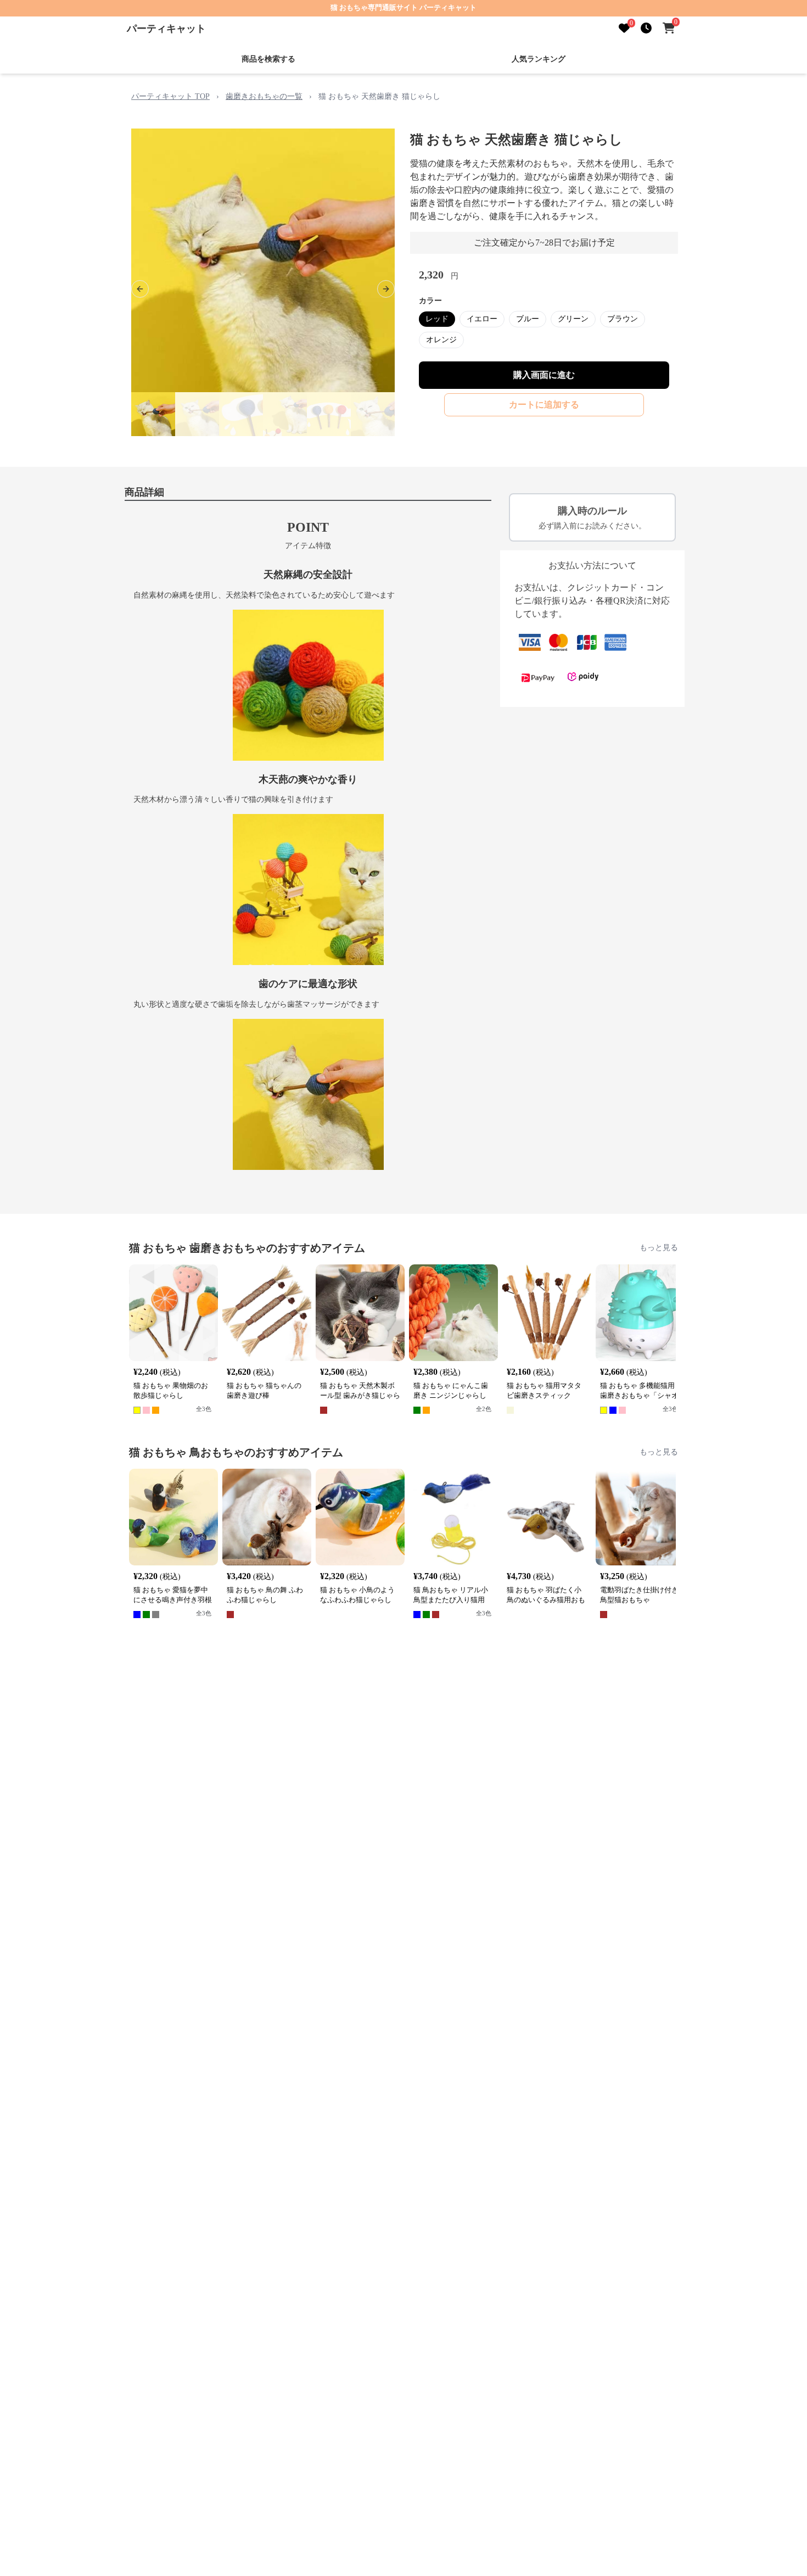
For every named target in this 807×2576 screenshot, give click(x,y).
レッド (437, 319)
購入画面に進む (544, 375)
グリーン (573, 319)
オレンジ (441, 340)
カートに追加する (544, 405)
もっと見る (659, 1248)
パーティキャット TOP (170, 96)
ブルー (528, 319)
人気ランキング (539, 59)
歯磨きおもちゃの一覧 (264, 96)
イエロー (482, 319)
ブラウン (623, 319)
